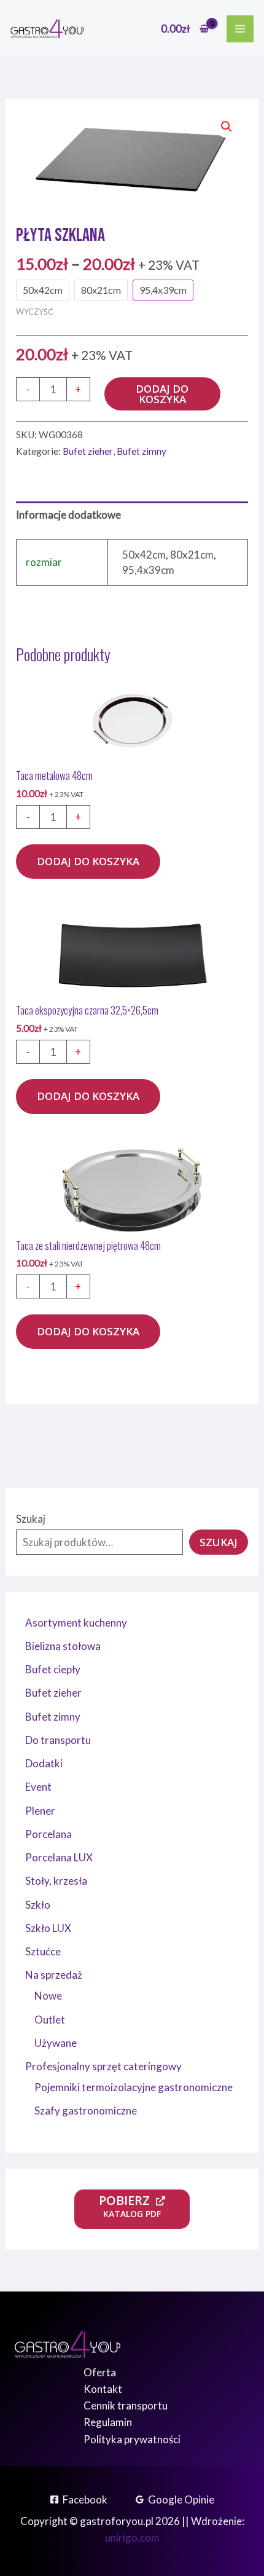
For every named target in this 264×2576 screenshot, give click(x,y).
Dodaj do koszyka (162, 394)
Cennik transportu (126, 2405)
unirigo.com (132, 2538)
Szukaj (31, 1519)
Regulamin (108, 2422)
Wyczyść (35, 312)
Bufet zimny (142, 451)
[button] (227, 127)
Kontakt (103, 2389)
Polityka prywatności (132, 2439)
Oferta (100, 2372)
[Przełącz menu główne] (240, 29)
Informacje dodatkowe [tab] (68, 515)
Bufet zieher (88, 451)
